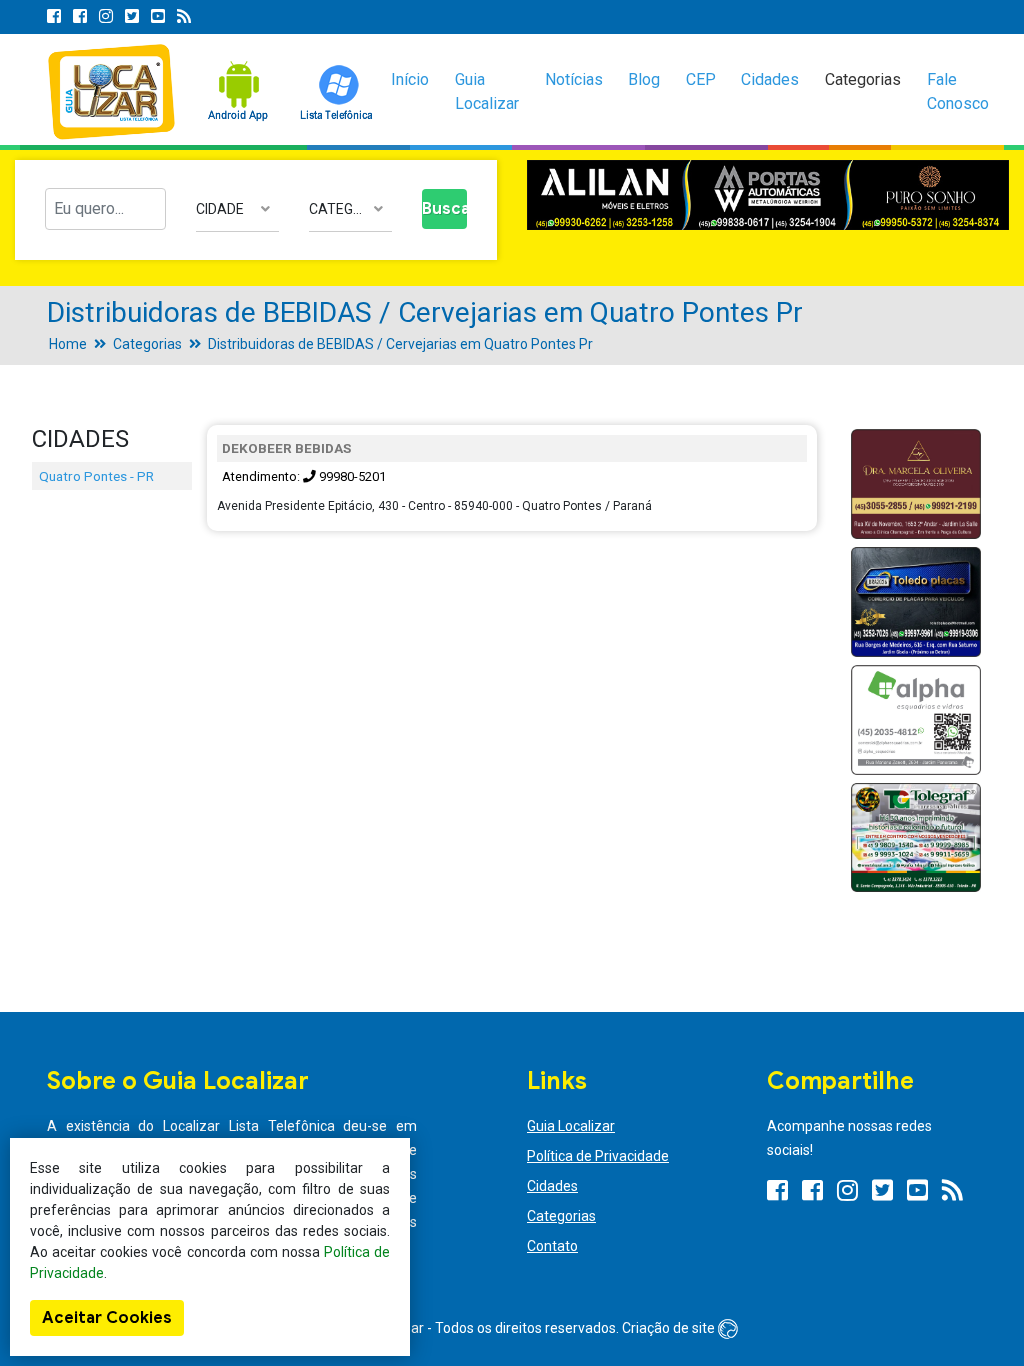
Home (68, 344)
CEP (701, 79)
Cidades (770, 79)
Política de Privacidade (598, 1156)
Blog (644, 79)
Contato (552, 1246)
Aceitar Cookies (107, 1318)
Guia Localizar (487, 91)
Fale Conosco (958, 91)
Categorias (863, 79)
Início (410, 79)
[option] (768, 195)
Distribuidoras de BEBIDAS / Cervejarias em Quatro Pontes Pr (400, 344)
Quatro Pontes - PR (96, 476)
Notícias (574, 79)
